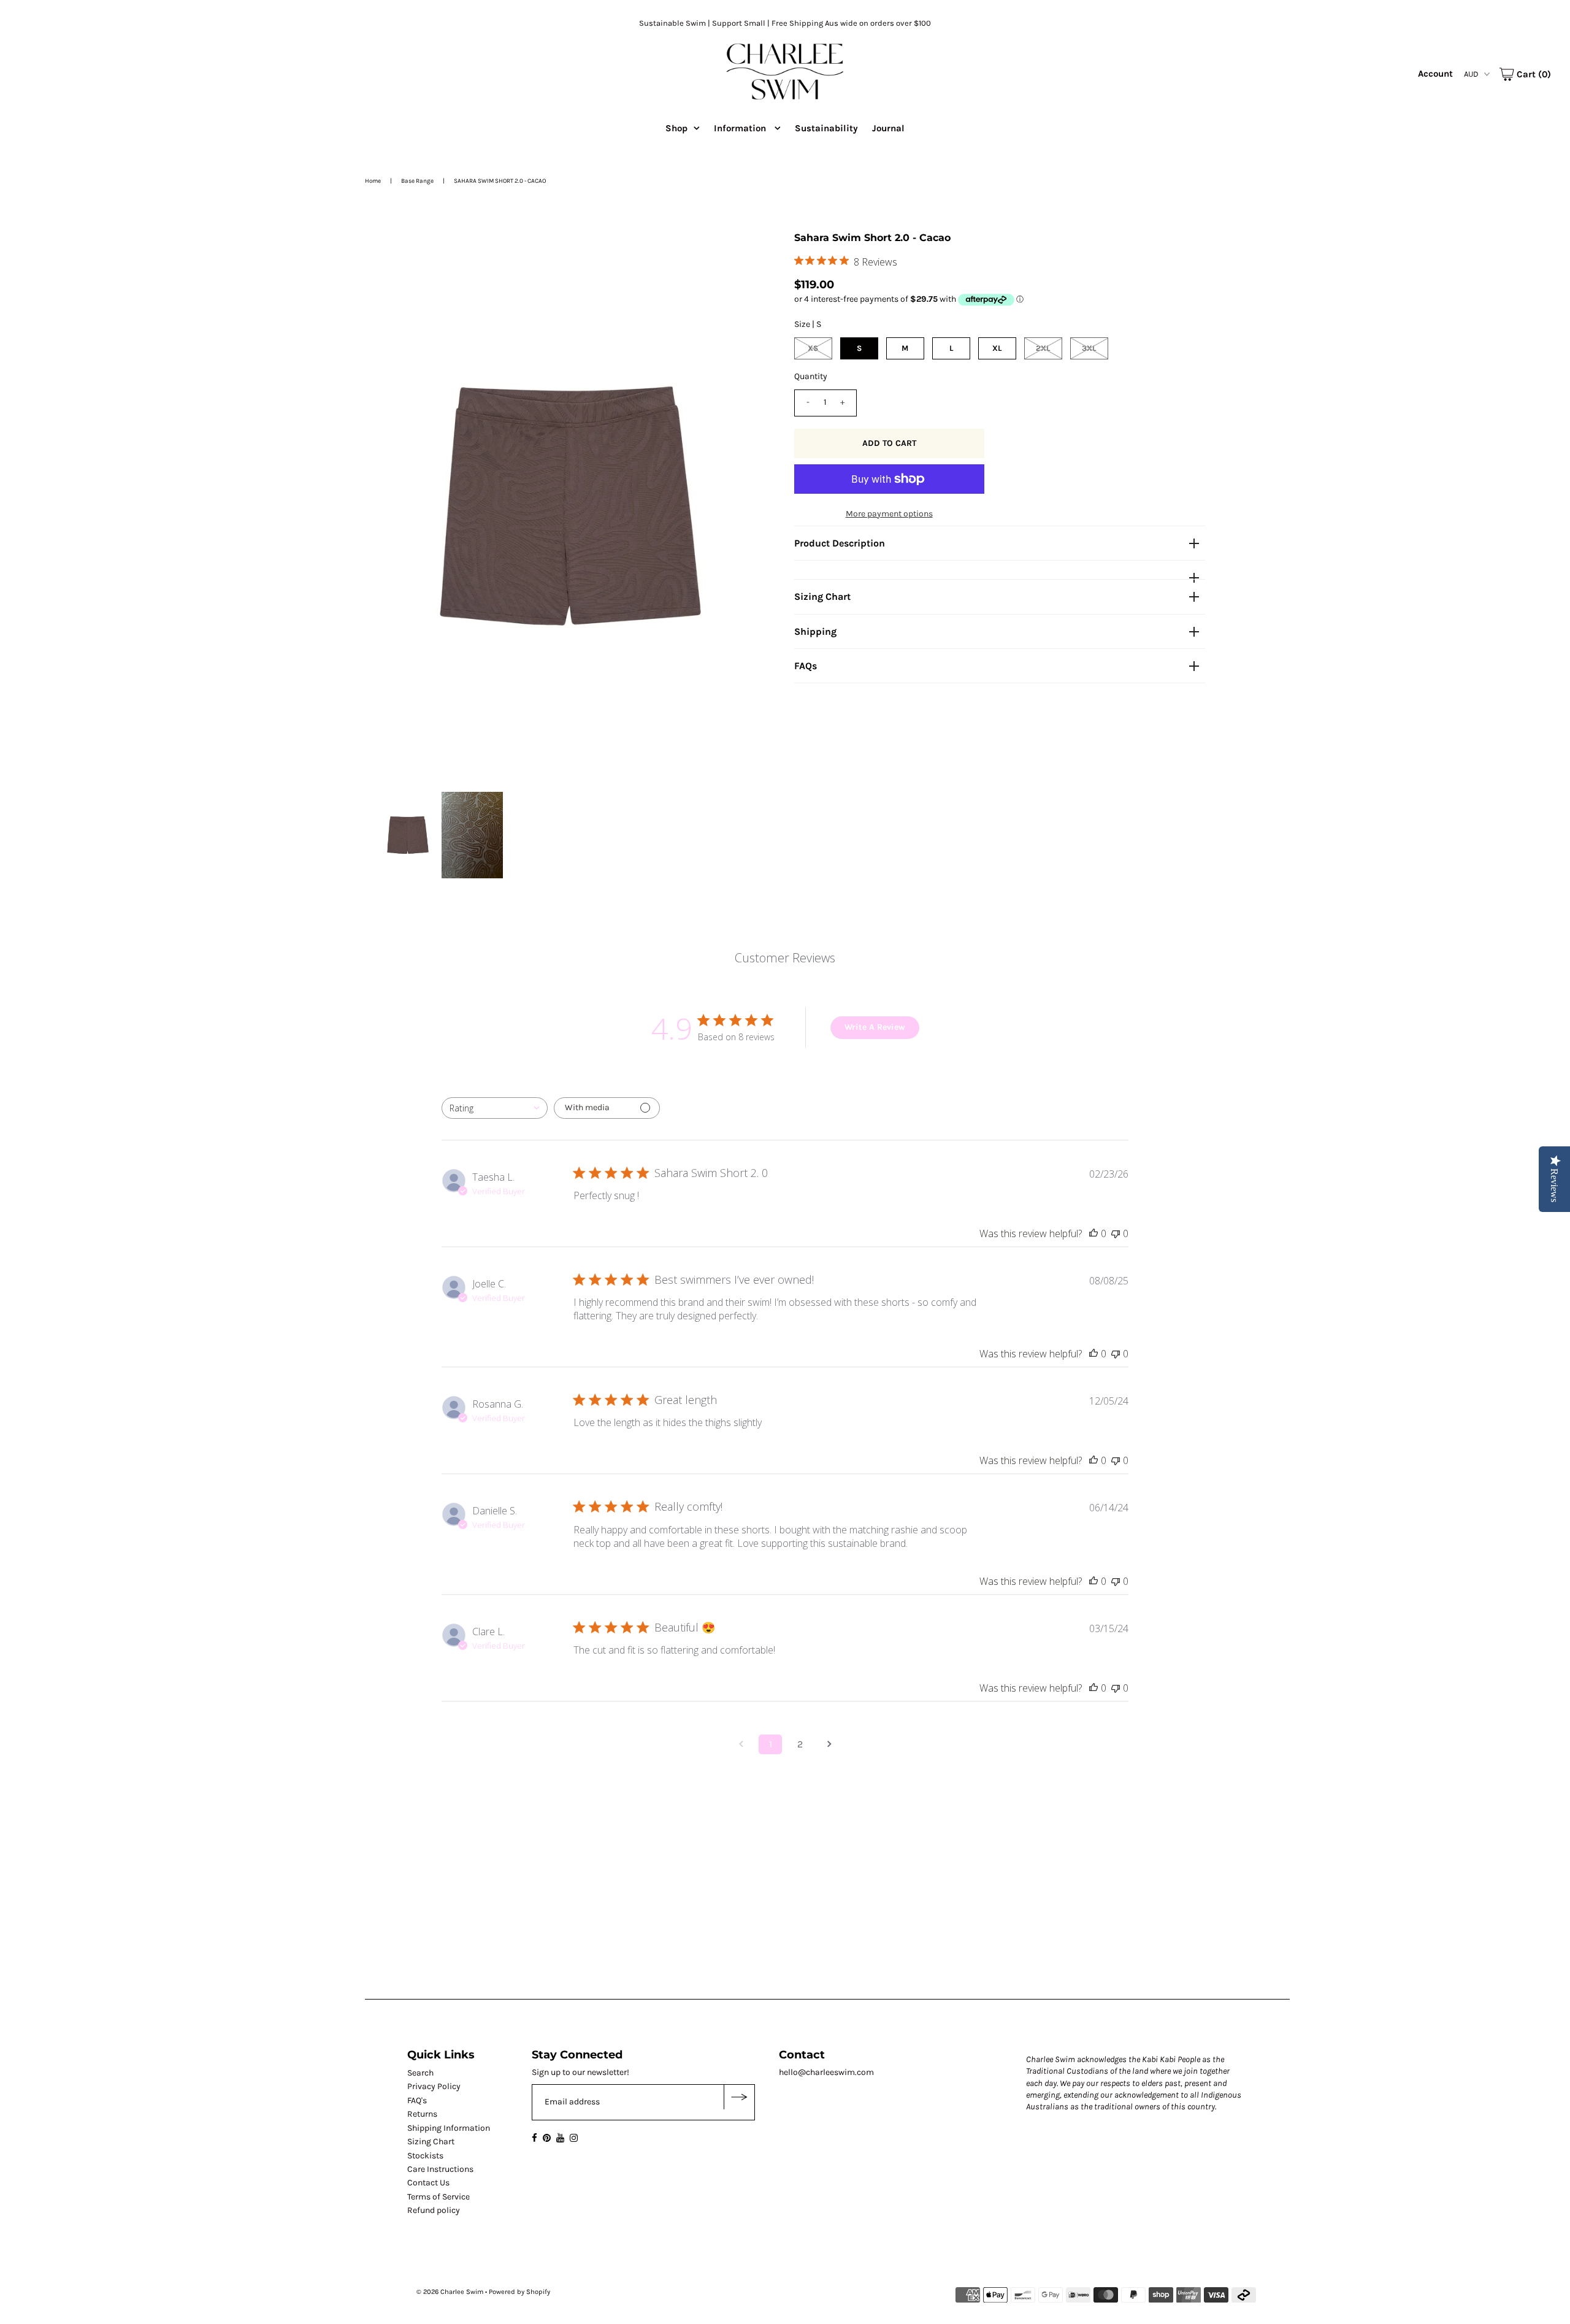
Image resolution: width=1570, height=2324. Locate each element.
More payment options (889, 514)
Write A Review (875, 1027)
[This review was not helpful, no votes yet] (1116, 1233)
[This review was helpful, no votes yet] (1093, 1233)
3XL (1089, 348)
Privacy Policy (434, 2086)
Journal (888, 128)
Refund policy (434, 2210)
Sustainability (826, 128)
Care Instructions (440, 2169)
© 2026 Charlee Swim (450, 2292)
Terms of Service (438, 2197)
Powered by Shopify (519, 2292)
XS (813, 348)
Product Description (840, 543)
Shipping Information (449, 2128)
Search (420, 2073)
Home (373, 181)
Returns (422, 2114)
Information (741, 128)
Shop (676, 128)
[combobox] (495, 1108)
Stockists (425, 2156)
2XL (1043, 348)
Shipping (815, 631)
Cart (1533, 74)
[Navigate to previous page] (741, 1744)
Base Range (417, 181)
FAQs (806, 666)
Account (1435, 74)
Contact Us (428, 2183)
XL (997, 348)
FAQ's (417, 2100)
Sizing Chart (822, 596)
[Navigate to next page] (829, 1744)
